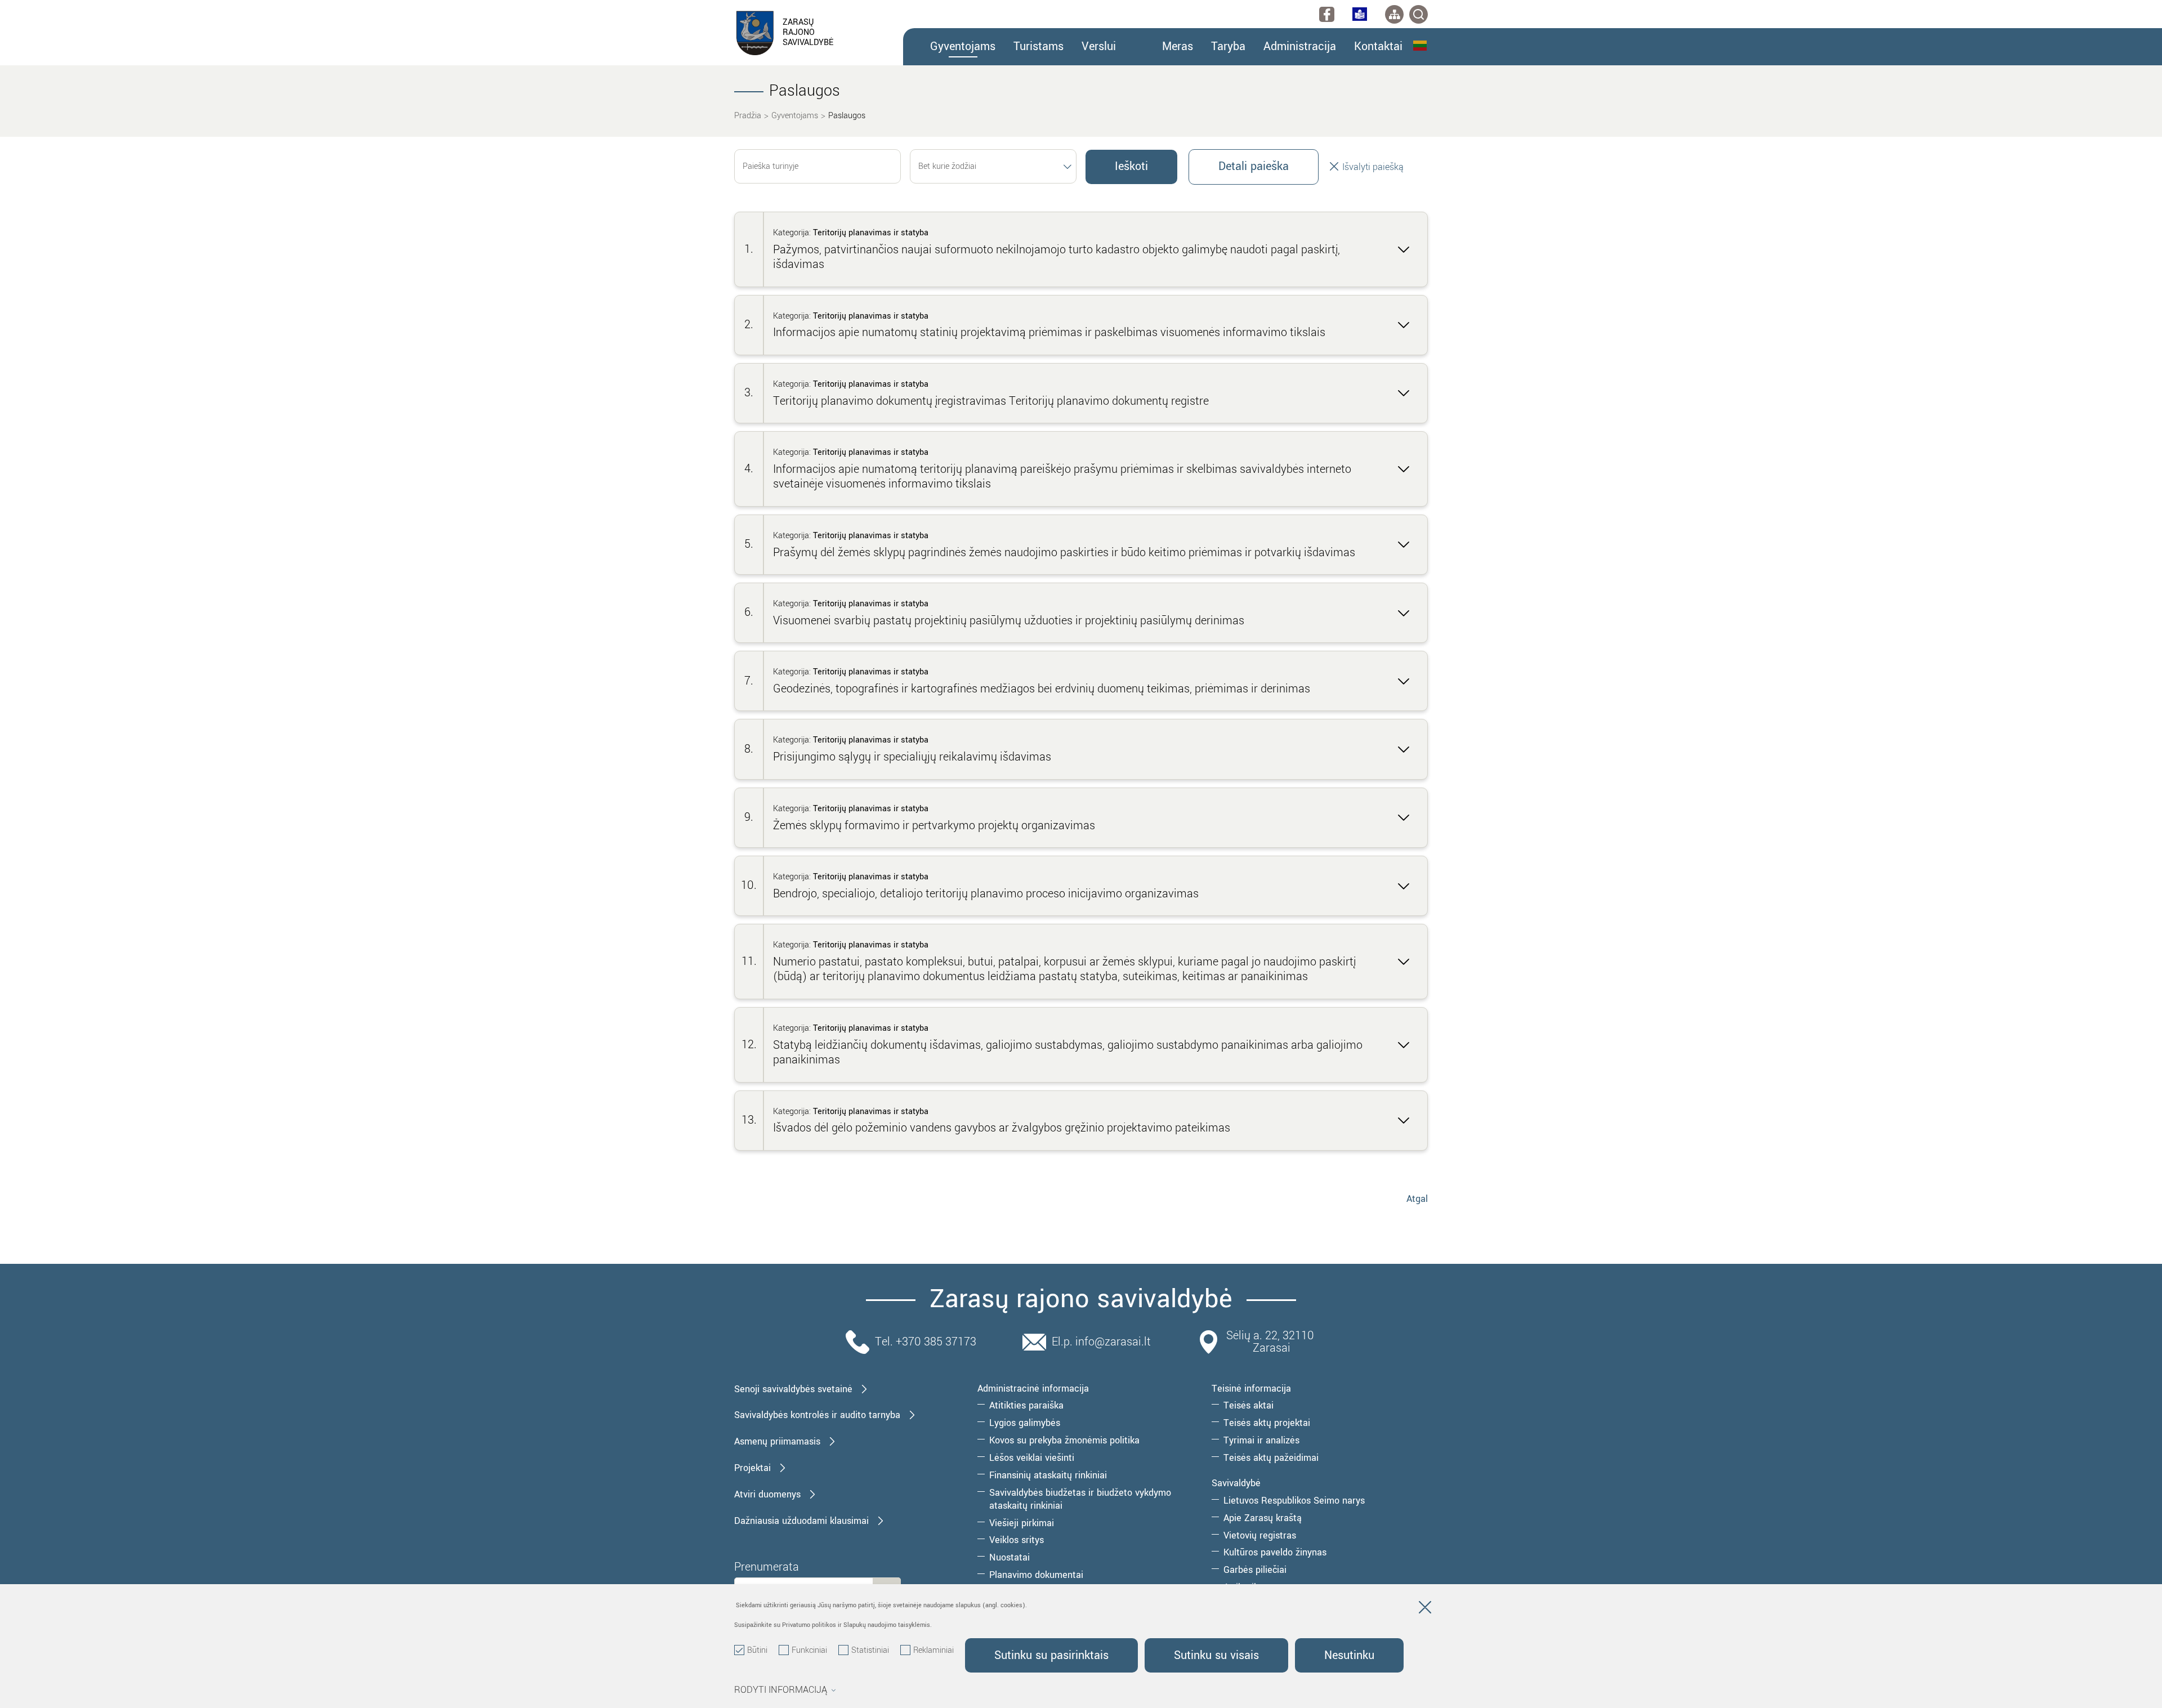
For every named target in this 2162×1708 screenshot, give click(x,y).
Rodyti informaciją (781, 1690)
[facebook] (1327, 14)
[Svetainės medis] (1394, 14)
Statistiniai (870, 1651)
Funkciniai (809, 1651)
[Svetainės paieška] (1419, 14)
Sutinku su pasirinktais (1051, 1655)
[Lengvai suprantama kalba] (1360, 14)
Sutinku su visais (1216, 1655)
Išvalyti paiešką (1372, 167)
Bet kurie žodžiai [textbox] (947, 166)
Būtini (757, 1651)
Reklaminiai (933, 1651)
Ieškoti (1131, 166)
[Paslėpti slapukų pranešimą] (1425, 1609)
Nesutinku (1349, 1655)
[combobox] (993, 166)
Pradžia (748, 116)
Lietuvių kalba (1421, 46)
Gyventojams (795, 116)
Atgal (1417, 1199)
